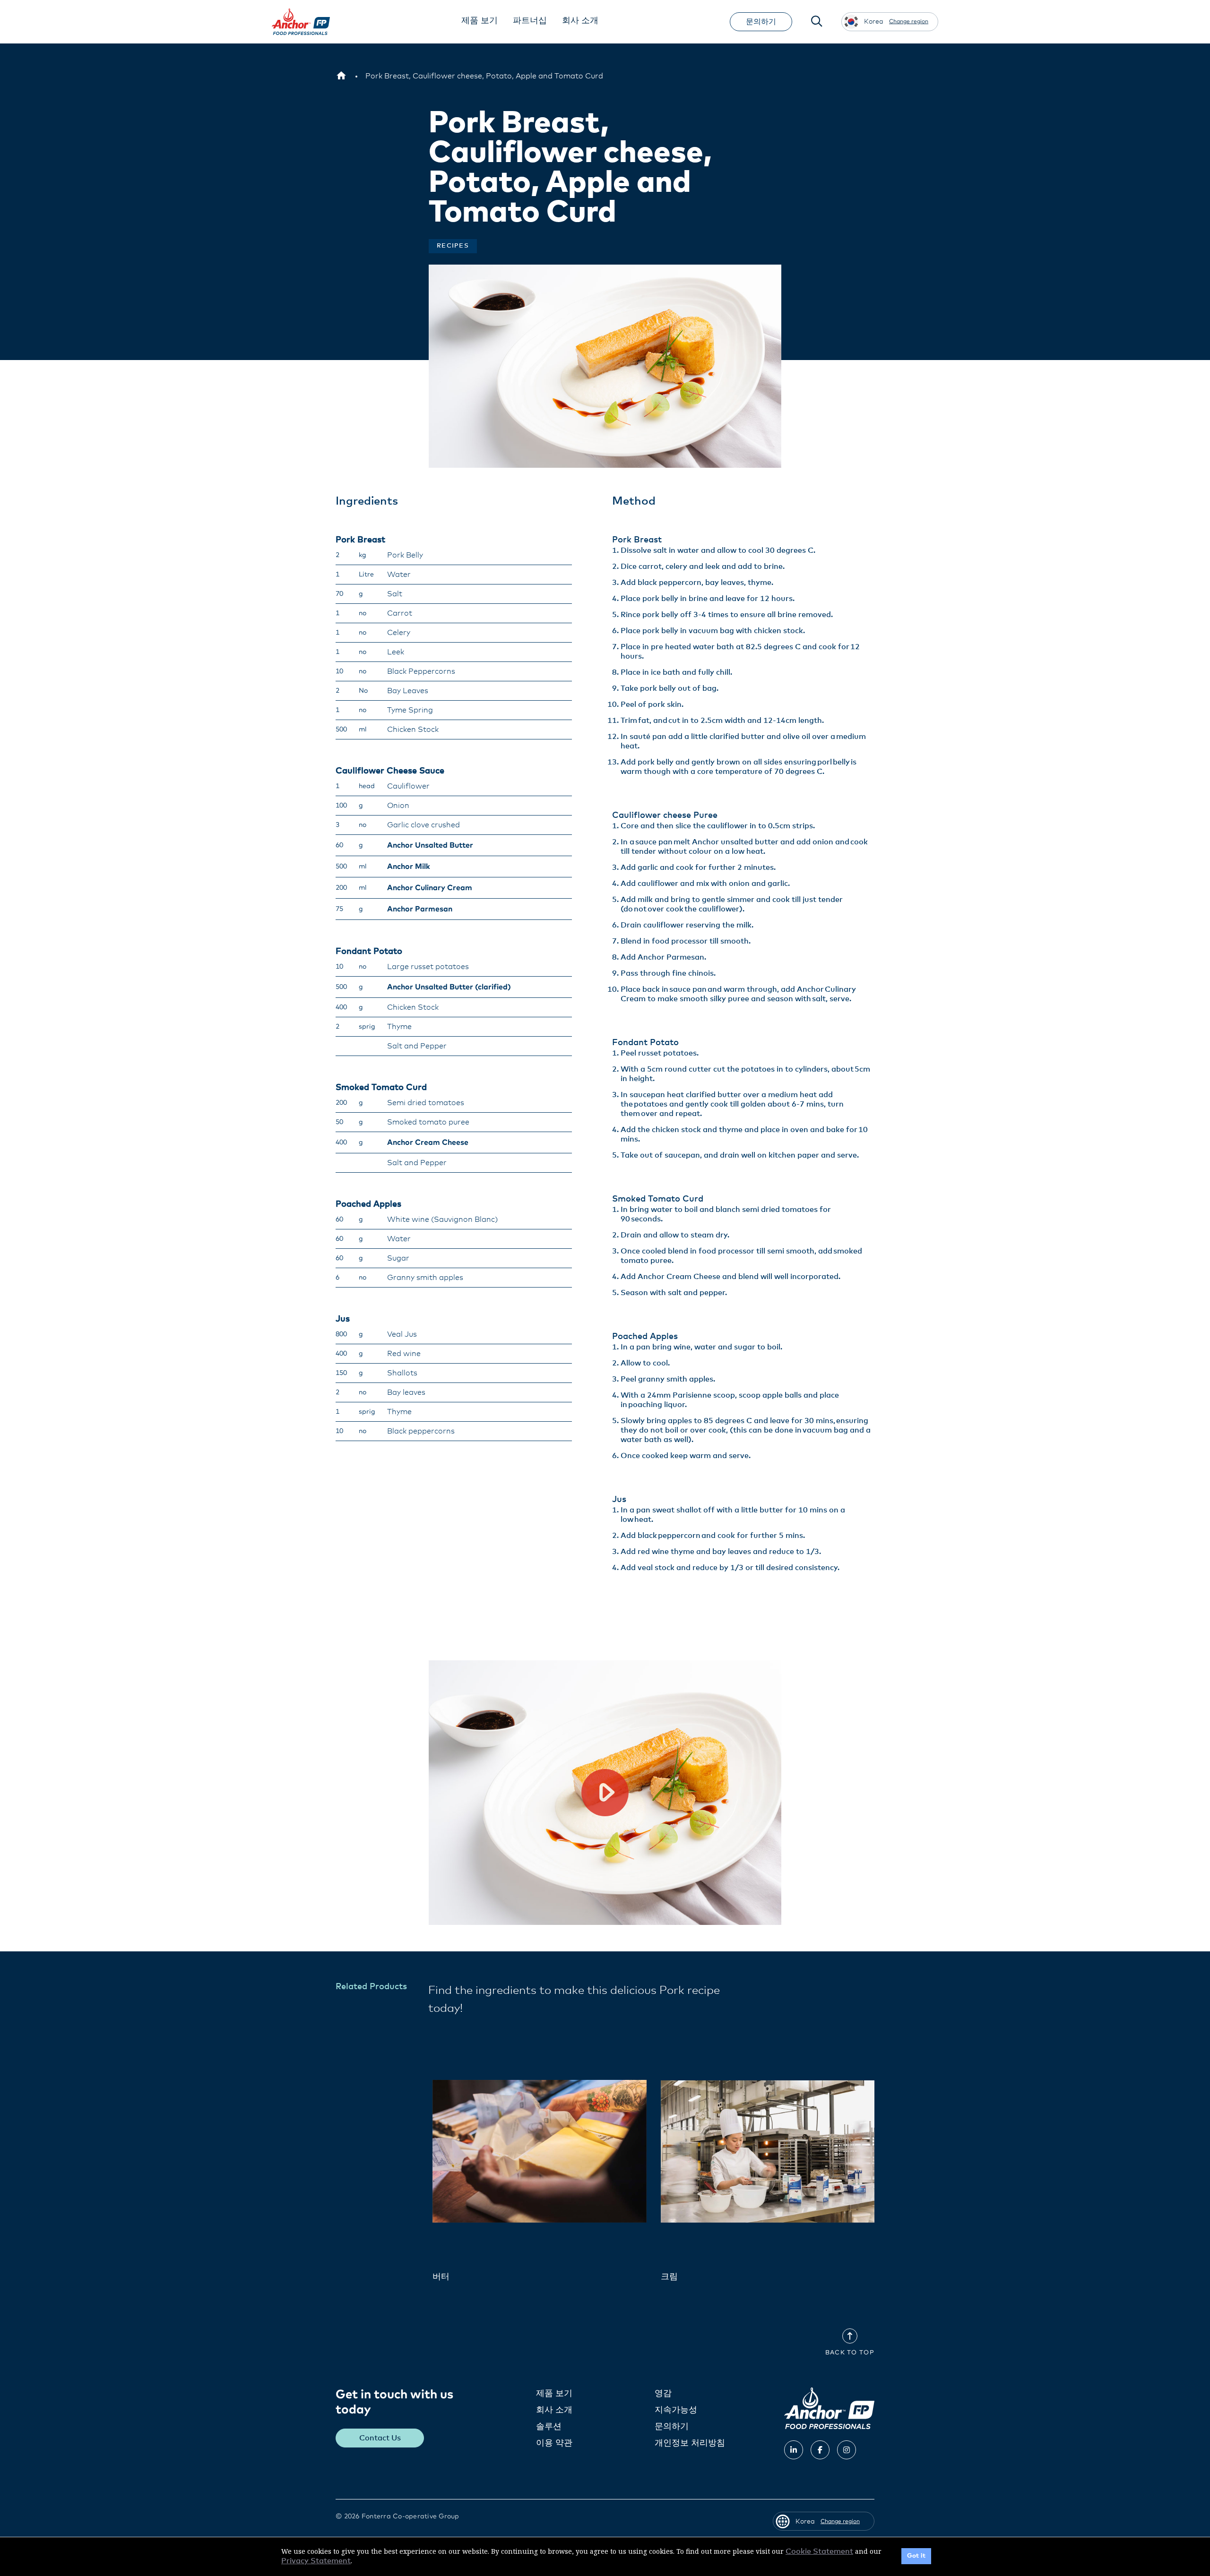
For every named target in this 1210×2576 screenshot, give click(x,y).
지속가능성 (676, 2410)
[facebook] (820, 2450)
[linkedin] (794, 2450)
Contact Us (380, 2438)
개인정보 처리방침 (690, 2443)
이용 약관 (554, 2443)
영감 (663, 2394)
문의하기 (761, 22)
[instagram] (847, 2450)
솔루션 (549, 2427)
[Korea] (341, 76)
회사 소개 (554, 2410)
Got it (916, 2556)
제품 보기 (554, 2394)
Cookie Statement (819, 2551)
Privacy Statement (316, 2561)
